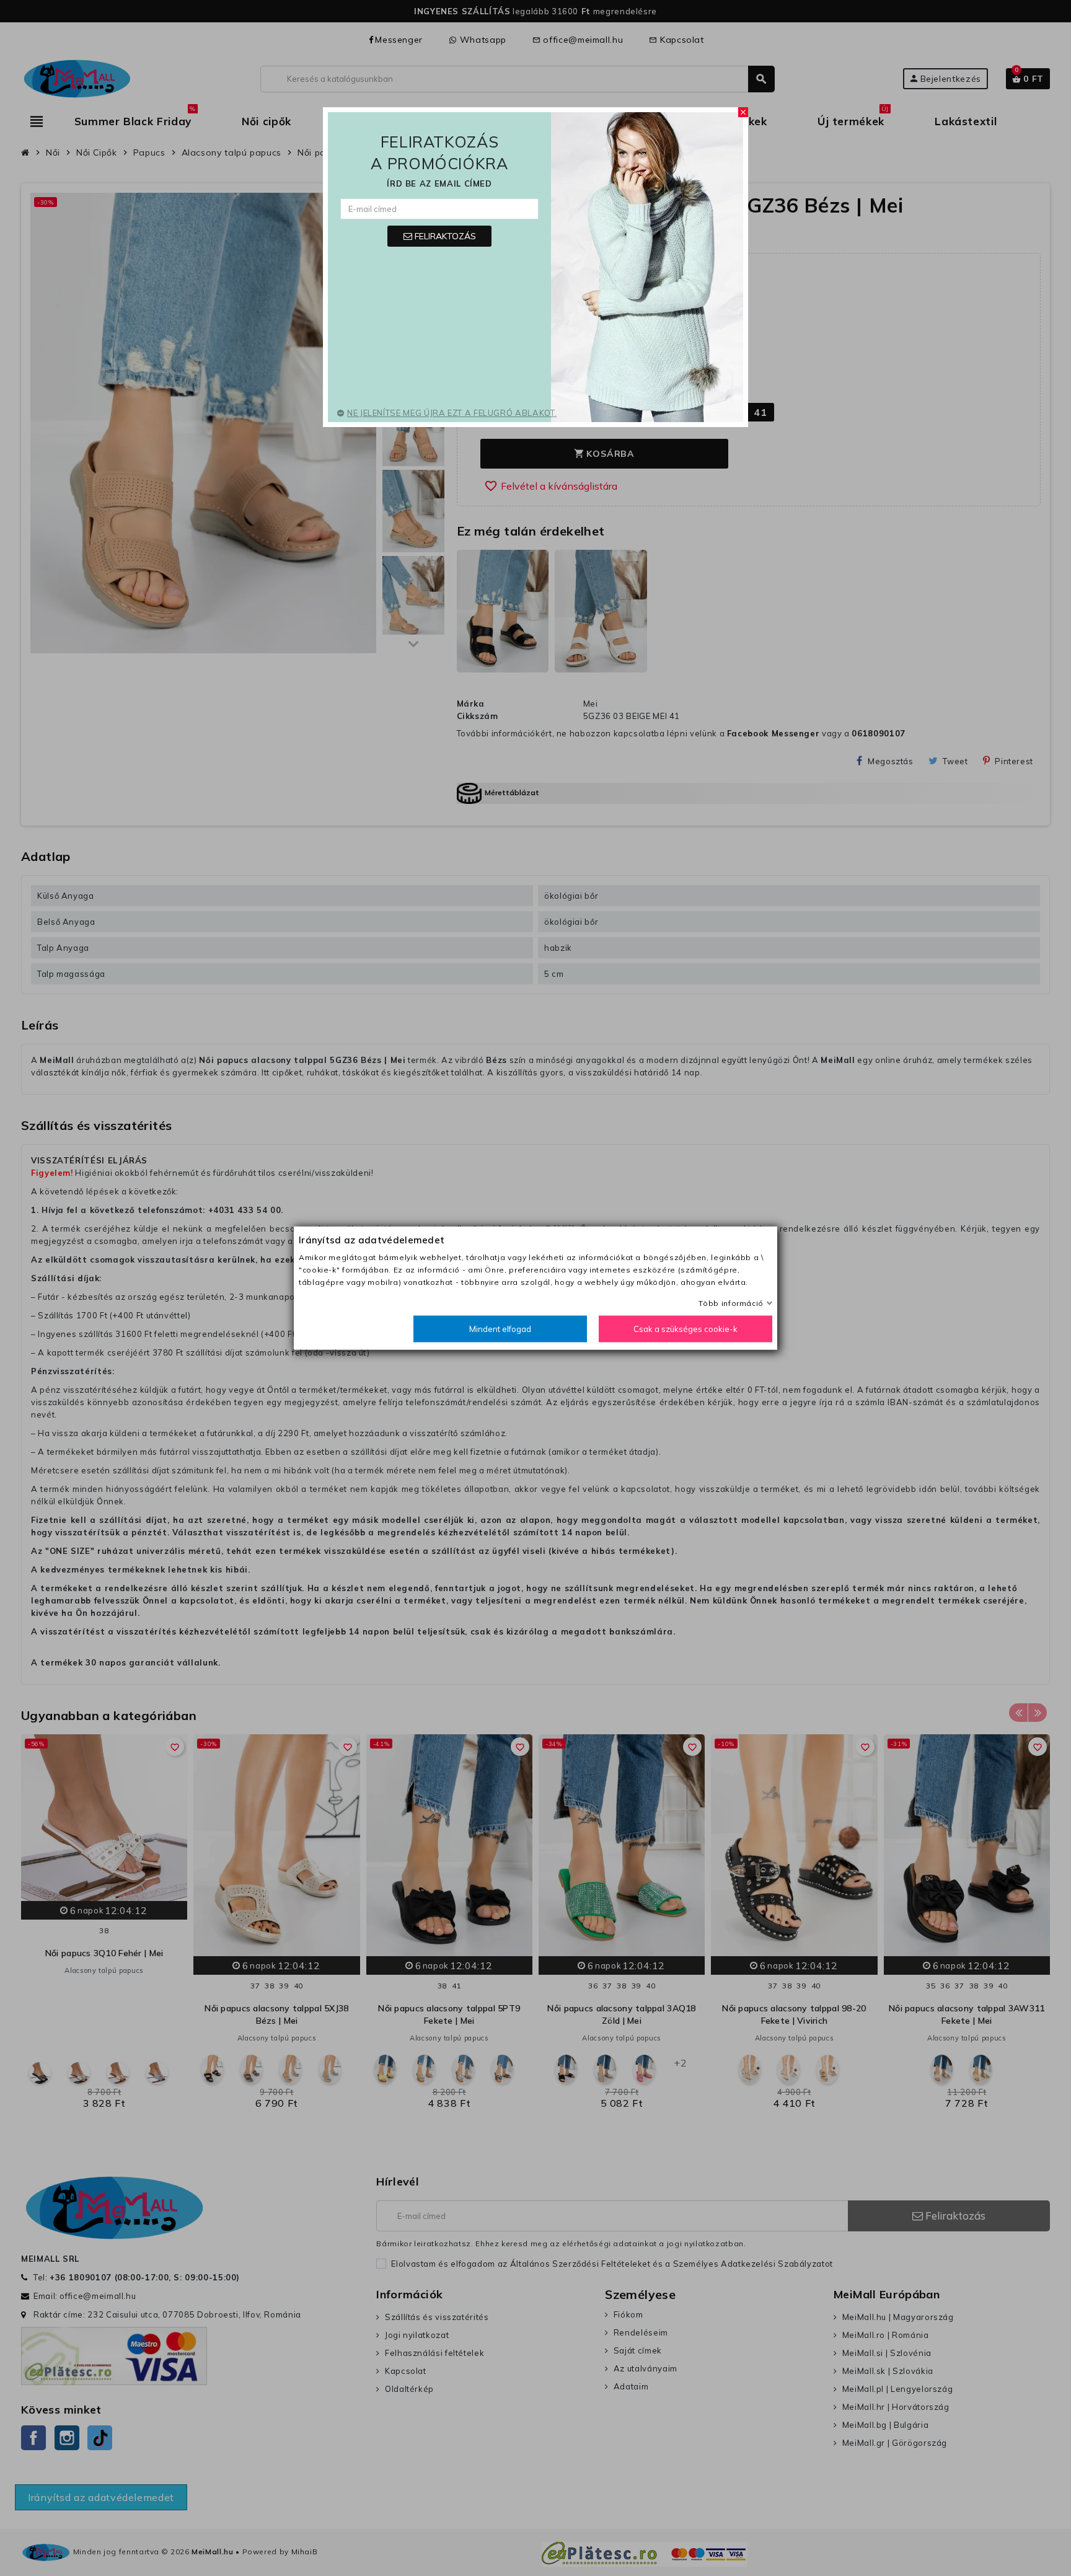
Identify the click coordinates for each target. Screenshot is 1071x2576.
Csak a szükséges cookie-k (685, 1329)
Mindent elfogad (500, 1329)
